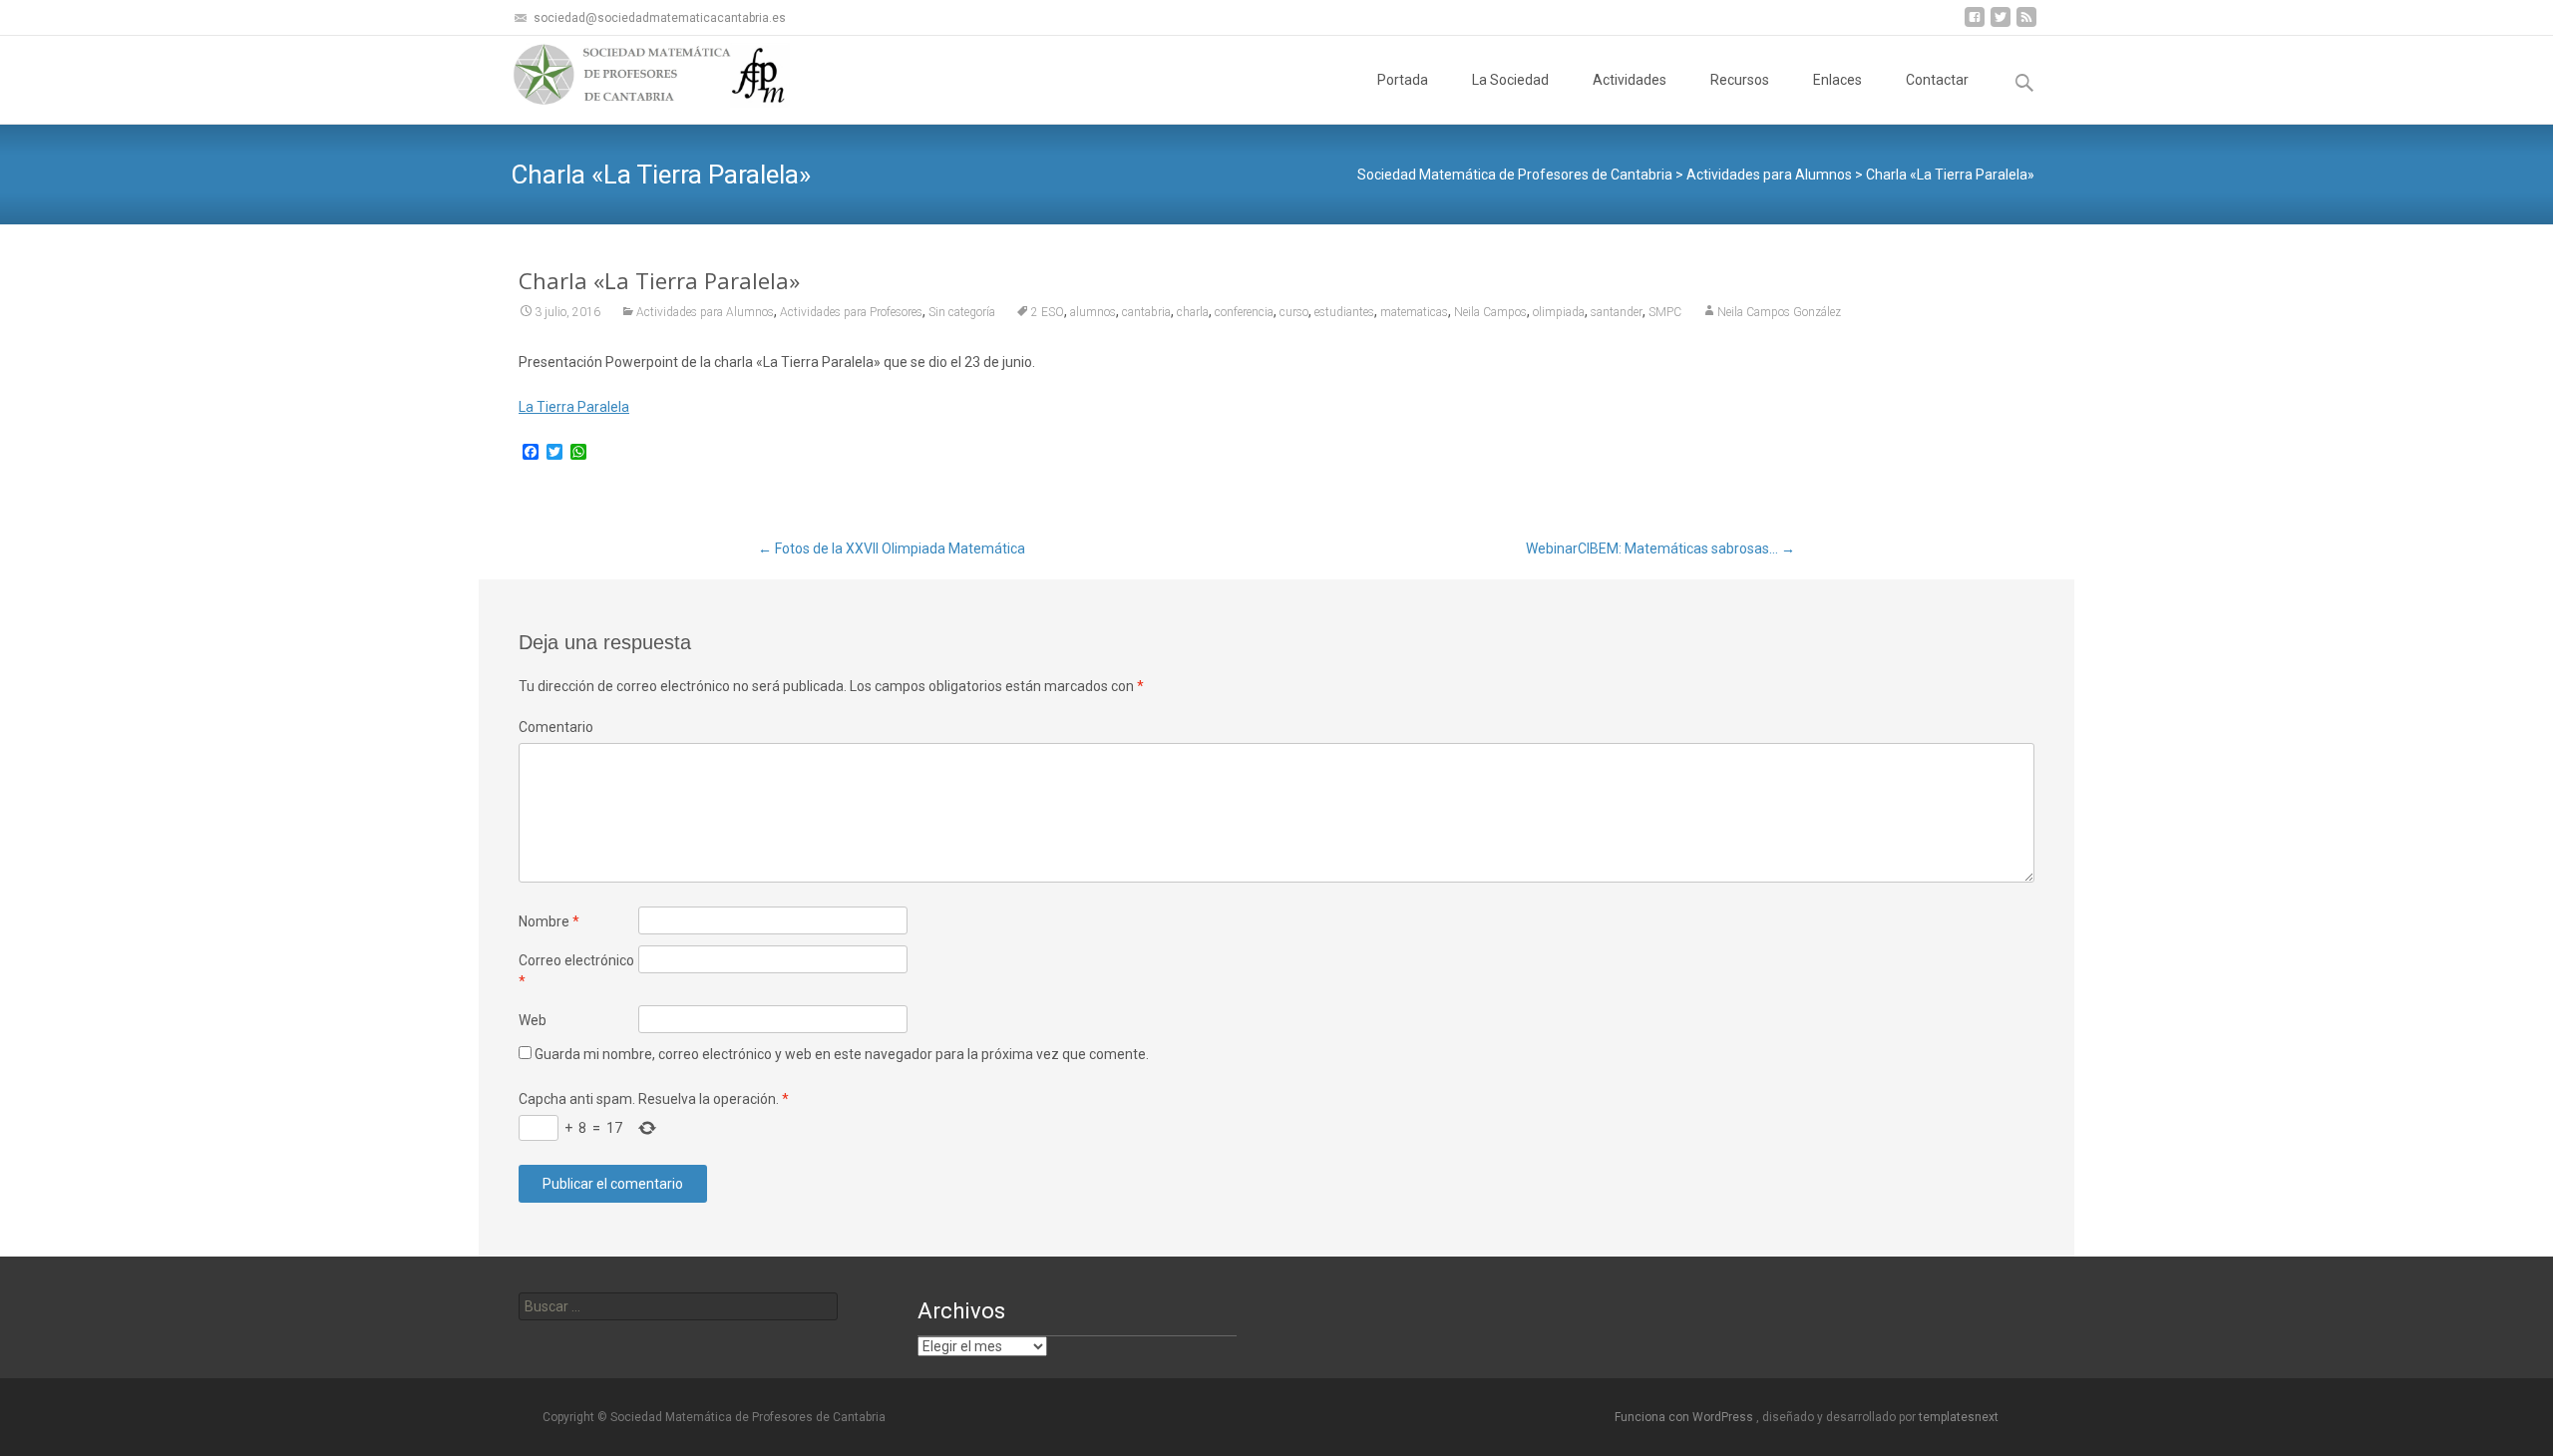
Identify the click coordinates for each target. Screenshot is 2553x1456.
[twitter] (2001, 24)
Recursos (1740, 80)
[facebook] (1975, 24)
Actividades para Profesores (851, 312)
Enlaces (1837, 80)
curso (1294, 312)
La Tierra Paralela (574, 407)
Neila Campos (1490, 312)
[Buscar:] (678, 1306)
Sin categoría (962, 312)
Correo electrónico (576, 971)
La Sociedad (1510, 80)
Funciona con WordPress (1685, 1417)
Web (533, 1020)
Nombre (549, 921)
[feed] (2026, 24)
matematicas (1414, 312)
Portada (1403, 80)
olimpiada (1559, 312)
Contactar (1937, 80)
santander (1617, 312)
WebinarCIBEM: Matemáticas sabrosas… (1660, 548)
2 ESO (1048, 312)
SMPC (1665, 312)
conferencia (1244, 312)
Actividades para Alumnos (705, 312)
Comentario (556, 727)
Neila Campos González (1779, 312)
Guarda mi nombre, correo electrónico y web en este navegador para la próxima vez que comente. (842, 1054)
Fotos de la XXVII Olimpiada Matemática (892, 548)
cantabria (1146, 312)
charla (1193, 312)
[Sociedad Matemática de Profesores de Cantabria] (634, 76)
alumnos (1093, 312)
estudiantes (1344, 312)
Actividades (1630, 80)
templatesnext (1959, 1417)
